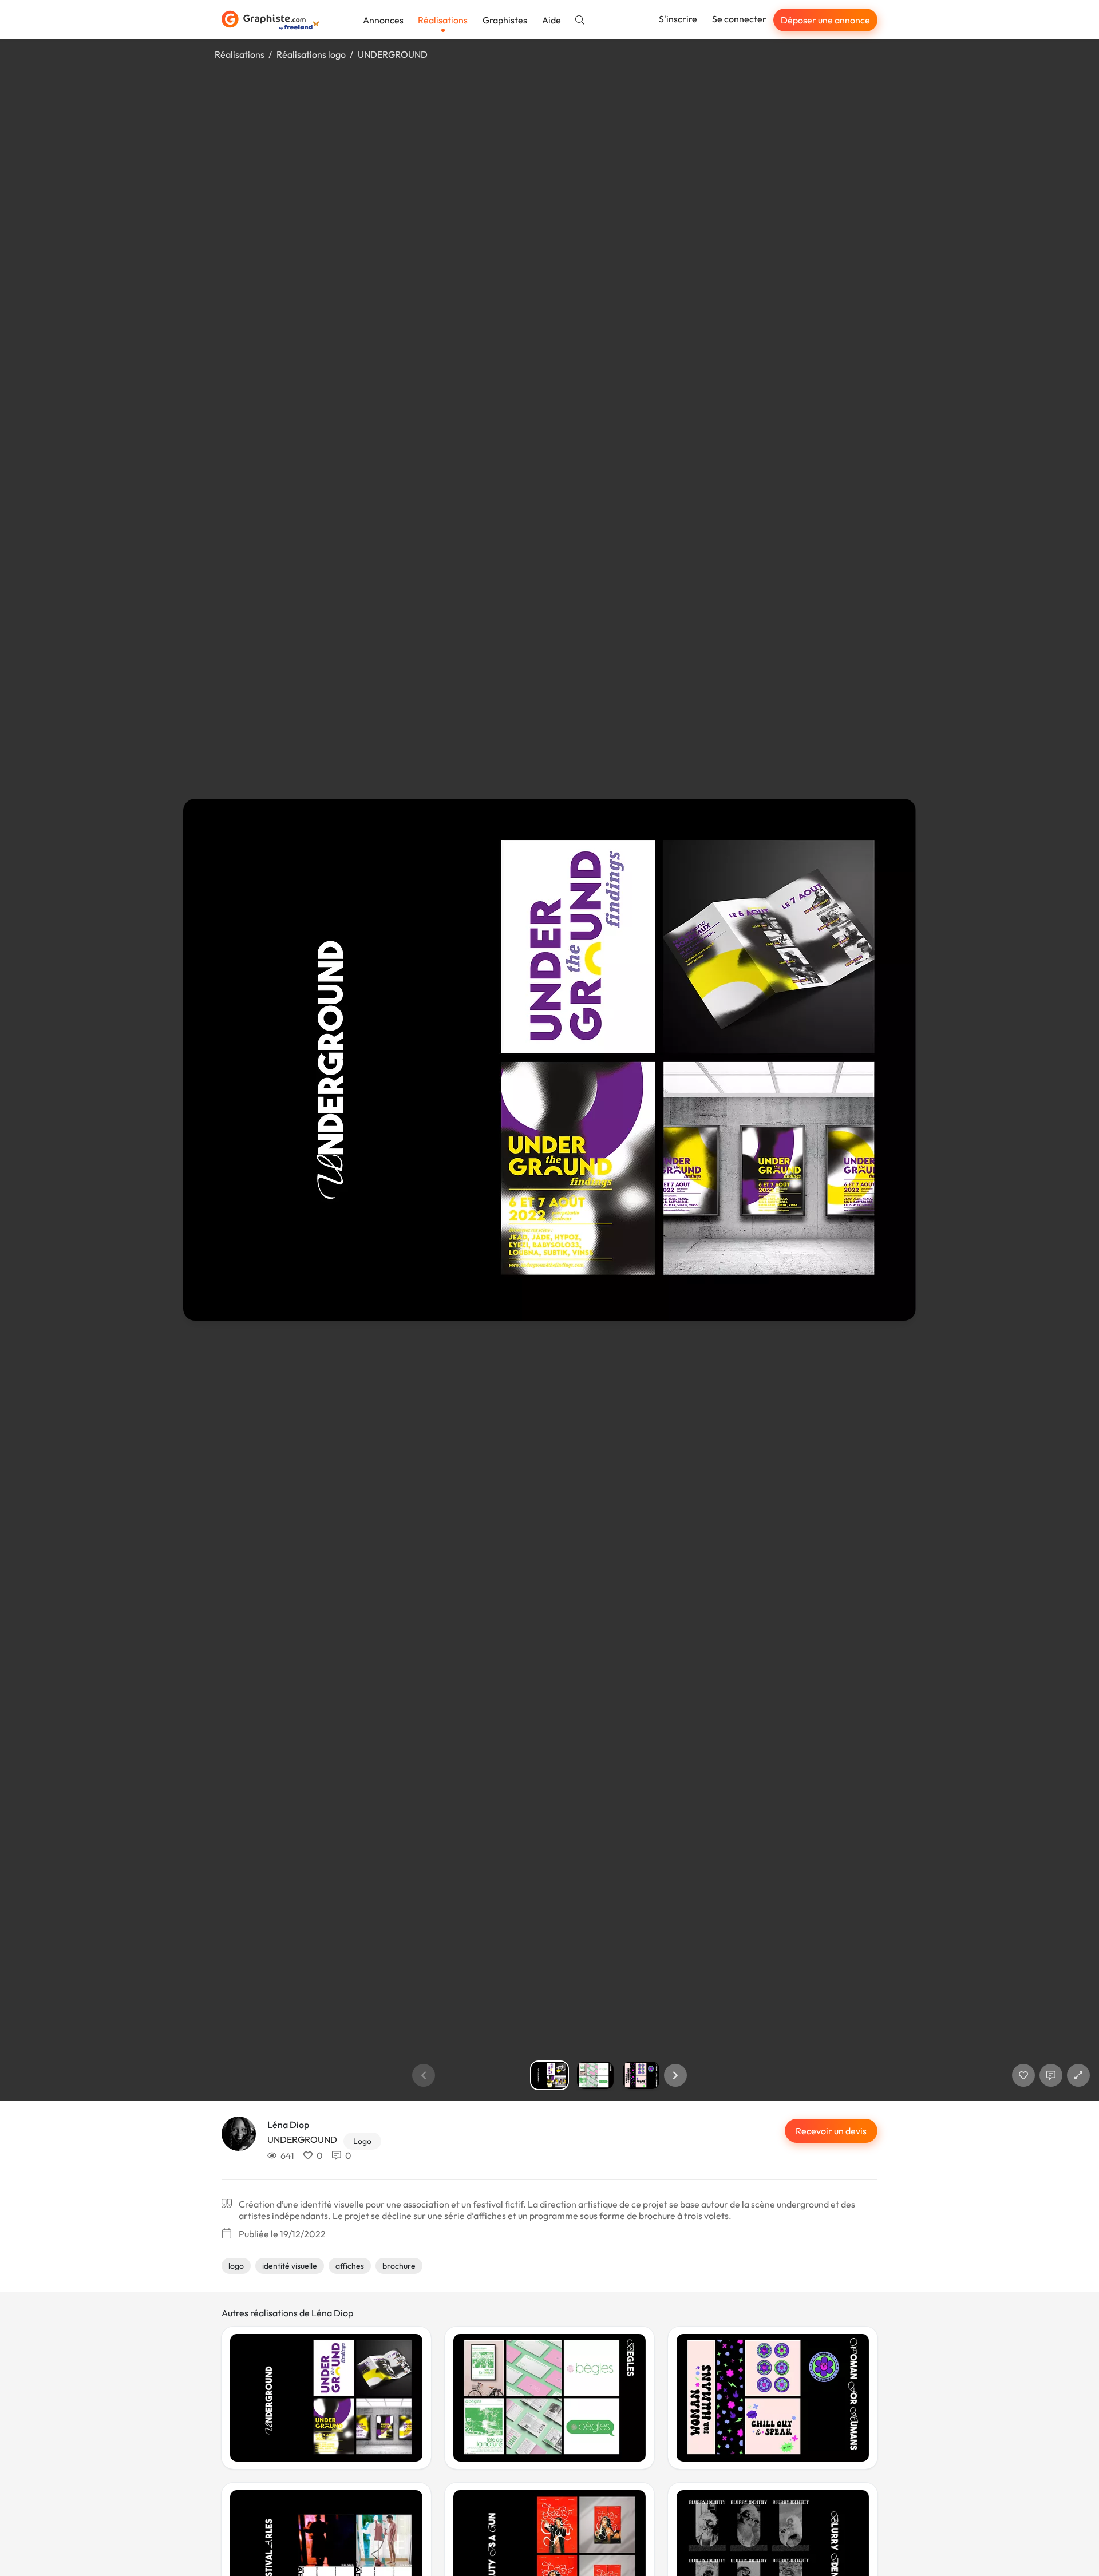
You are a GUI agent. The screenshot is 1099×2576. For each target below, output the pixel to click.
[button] (675, 2075)
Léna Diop (288, 2125)
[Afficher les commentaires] (1051, 2075)
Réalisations (443, 20)
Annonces (383, 20)
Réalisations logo (311, 54)
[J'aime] (1023, 2075)
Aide (552, 20)
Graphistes (505, 20)
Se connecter (739, 19)
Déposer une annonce (825, 20)
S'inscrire (678, 19)
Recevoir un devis (831, 2131)
